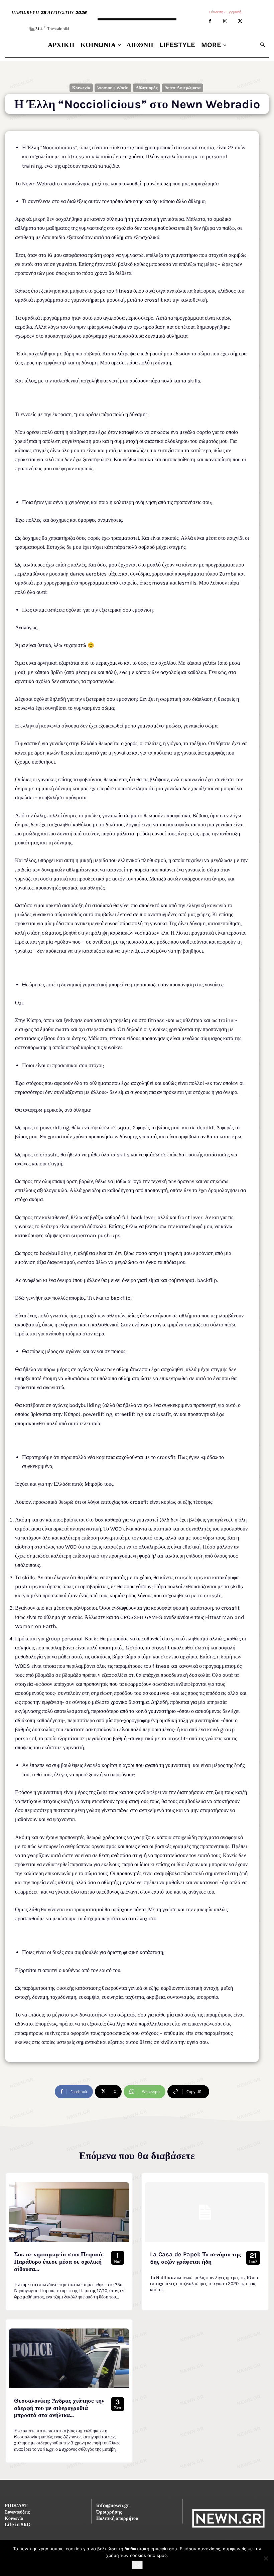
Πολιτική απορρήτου (117, 2519)
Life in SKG (18, 2525)
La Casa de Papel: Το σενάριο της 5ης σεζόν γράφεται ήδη (195, 2258)
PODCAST (16, 2506)
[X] (240, 21)
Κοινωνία (81, 88)
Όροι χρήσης (109, 2513)
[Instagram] (225, 21)
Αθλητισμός (147, 88)
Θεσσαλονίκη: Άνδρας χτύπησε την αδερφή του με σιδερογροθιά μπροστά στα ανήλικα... (59, 2408)
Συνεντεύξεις (17, 2513)
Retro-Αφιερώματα (182, 88)
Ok (137, 2565)
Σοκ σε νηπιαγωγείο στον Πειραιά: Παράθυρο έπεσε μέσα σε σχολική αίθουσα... (59, 2262)
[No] (266, 2558)
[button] (262, 45)
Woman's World (113, 88)
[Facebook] (210, 21)
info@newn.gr (113, 2506)
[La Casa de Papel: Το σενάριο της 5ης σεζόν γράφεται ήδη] (205, 2212)
